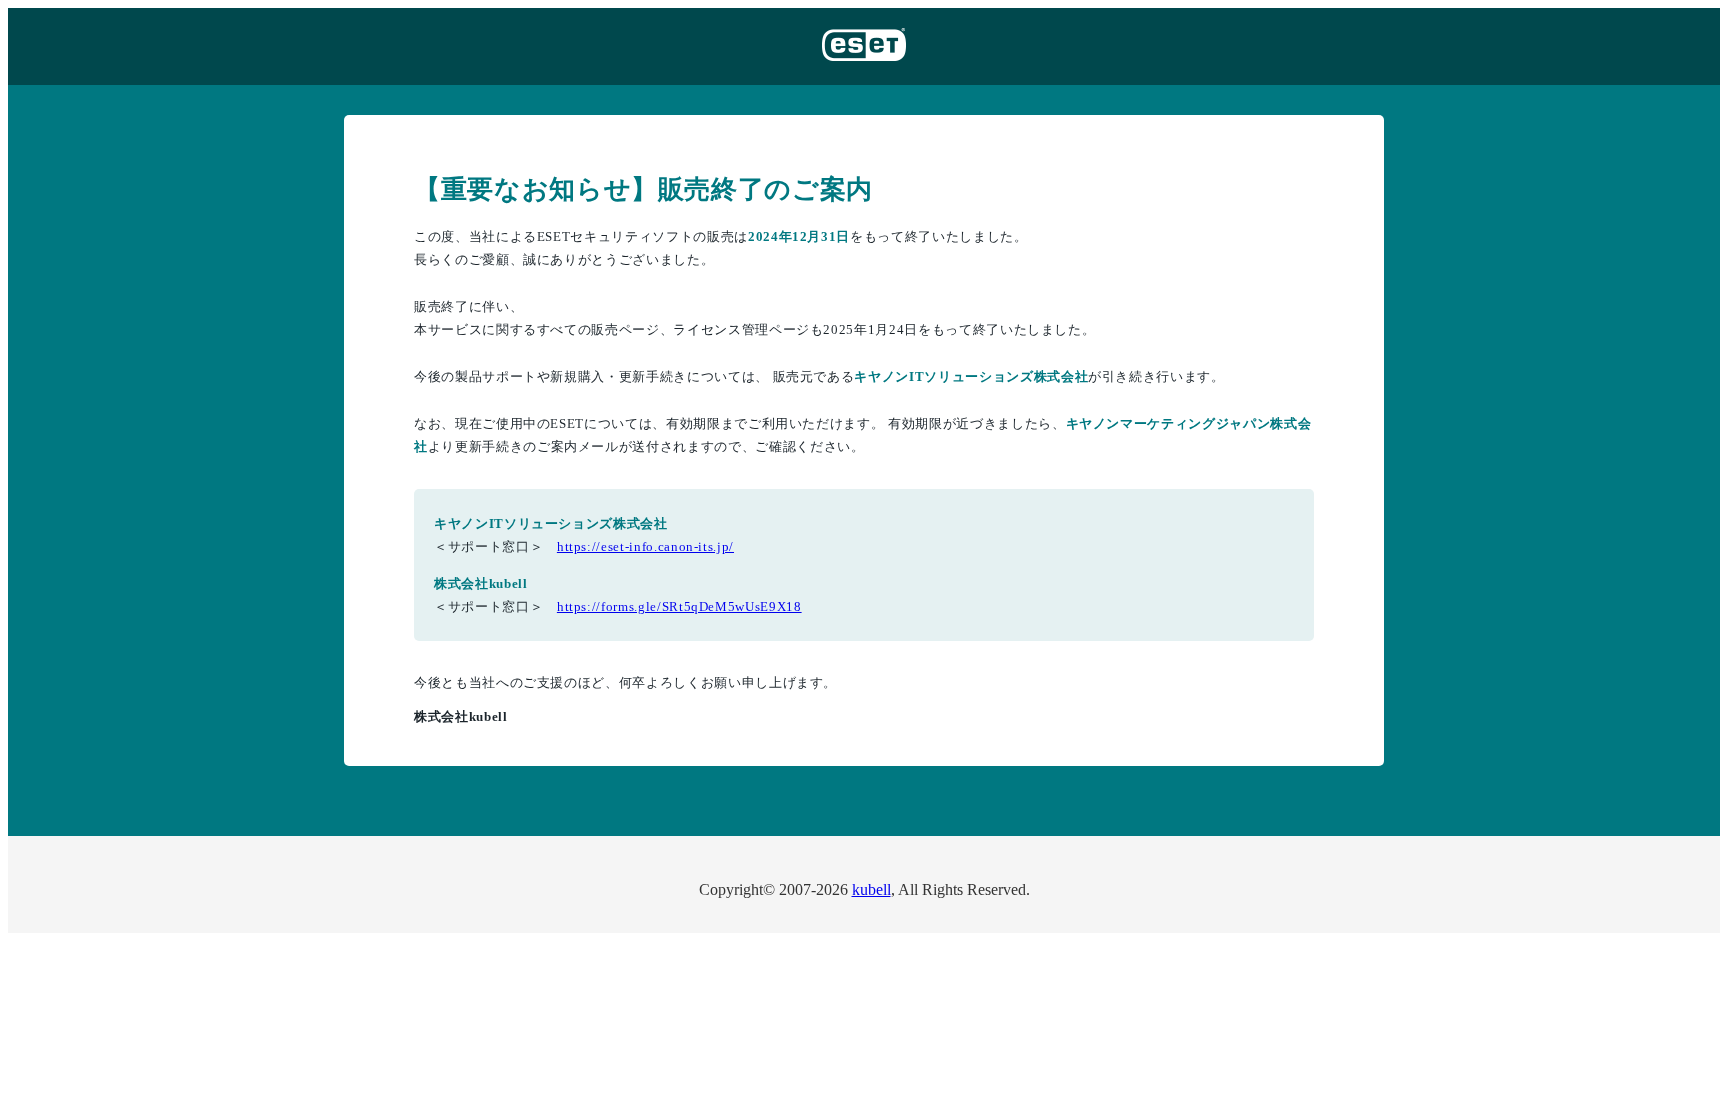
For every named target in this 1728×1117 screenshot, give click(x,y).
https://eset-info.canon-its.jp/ (645, 546)
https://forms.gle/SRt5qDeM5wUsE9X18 (679, 606)
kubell (871, 889)
